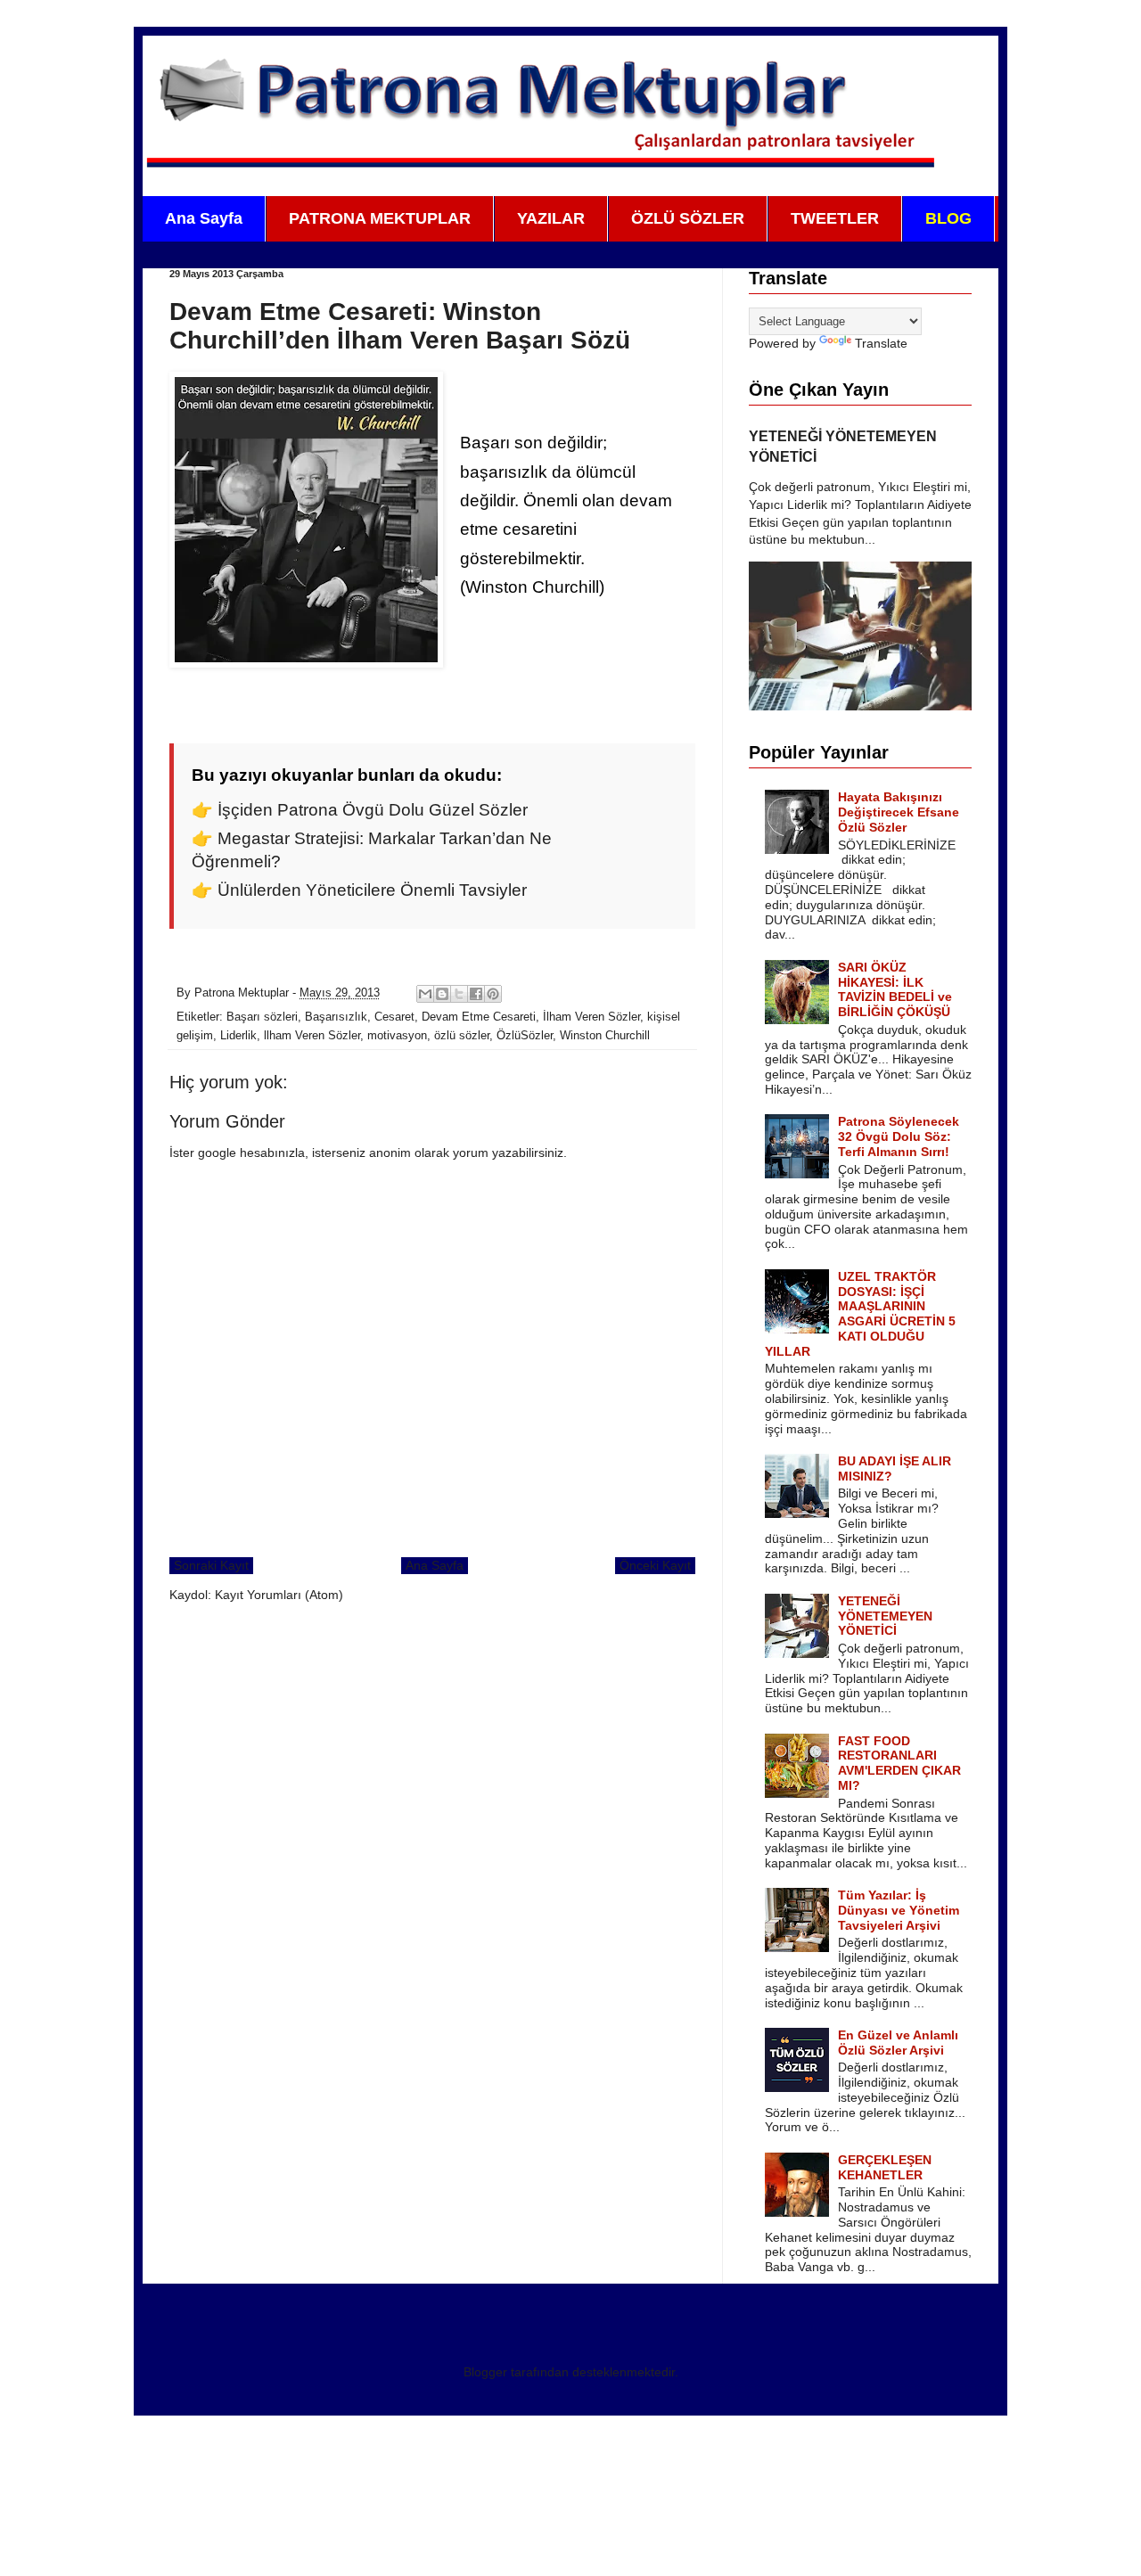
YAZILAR (551, 218)
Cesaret (394, 1017)
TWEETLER (835, 218)
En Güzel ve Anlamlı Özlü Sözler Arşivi (898, 2043)
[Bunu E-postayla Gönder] (425, 994)
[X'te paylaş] (459, 994)
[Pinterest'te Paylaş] (493, 994)
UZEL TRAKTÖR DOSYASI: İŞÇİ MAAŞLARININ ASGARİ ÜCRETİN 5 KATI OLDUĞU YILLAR (861, 1314)
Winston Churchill (605, 1036)
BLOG (948, 218)
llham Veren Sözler (312, 1036)
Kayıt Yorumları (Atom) (279, 1595)
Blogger (485, 2372)
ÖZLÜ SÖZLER (688, 218)
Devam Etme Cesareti (479, 1017)
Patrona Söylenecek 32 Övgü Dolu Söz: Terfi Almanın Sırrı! (899, 1136)
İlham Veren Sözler (591, 1017)
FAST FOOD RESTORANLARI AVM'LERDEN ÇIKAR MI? (899, 1763)
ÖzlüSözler (525, 1036)
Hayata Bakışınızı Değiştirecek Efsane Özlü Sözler (899, 812)
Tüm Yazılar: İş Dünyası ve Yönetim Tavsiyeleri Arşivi (899, 1910)
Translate (881, 343)
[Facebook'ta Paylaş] (476, 994)
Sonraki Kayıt (211, 1565)
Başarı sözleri (262, 1017)
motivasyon (397, 1036)
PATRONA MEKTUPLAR (380, 218)
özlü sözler (462, 1036)
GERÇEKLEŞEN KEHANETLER (885, 2167)
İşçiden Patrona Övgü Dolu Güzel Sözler (373, 810)
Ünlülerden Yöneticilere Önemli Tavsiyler (372, 890)
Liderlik (238, 1036)
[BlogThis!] (442, 994)
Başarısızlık (336, 1017)
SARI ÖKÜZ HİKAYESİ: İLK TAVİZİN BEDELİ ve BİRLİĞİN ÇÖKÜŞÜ (895, 989)
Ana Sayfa (204, 218)
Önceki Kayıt (655, 1565)
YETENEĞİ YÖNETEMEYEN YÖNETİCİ (885, 1616)
